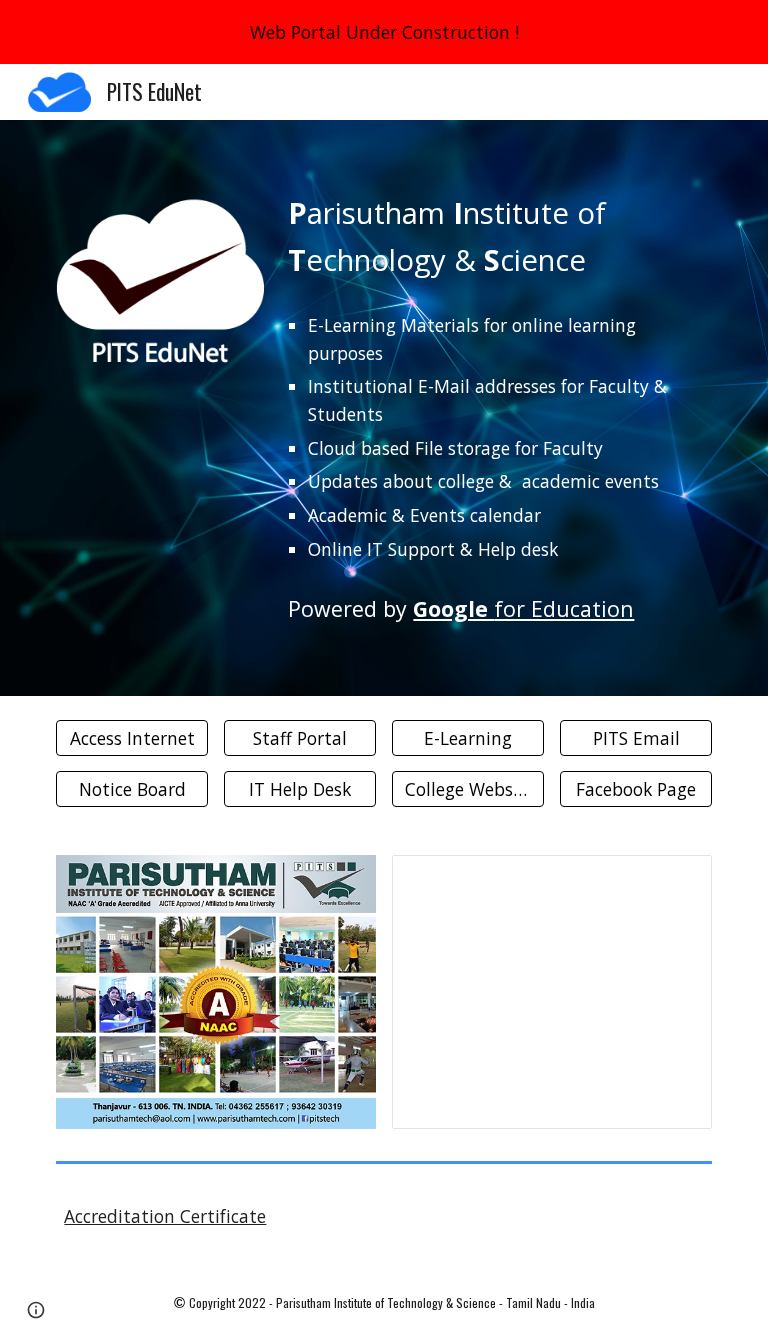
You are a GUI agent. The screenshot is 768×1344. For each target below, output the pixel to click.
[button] (36, 1310)
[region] (384, 32)
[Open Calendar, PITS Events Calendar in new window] (674, 881)
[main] (495, 237)
